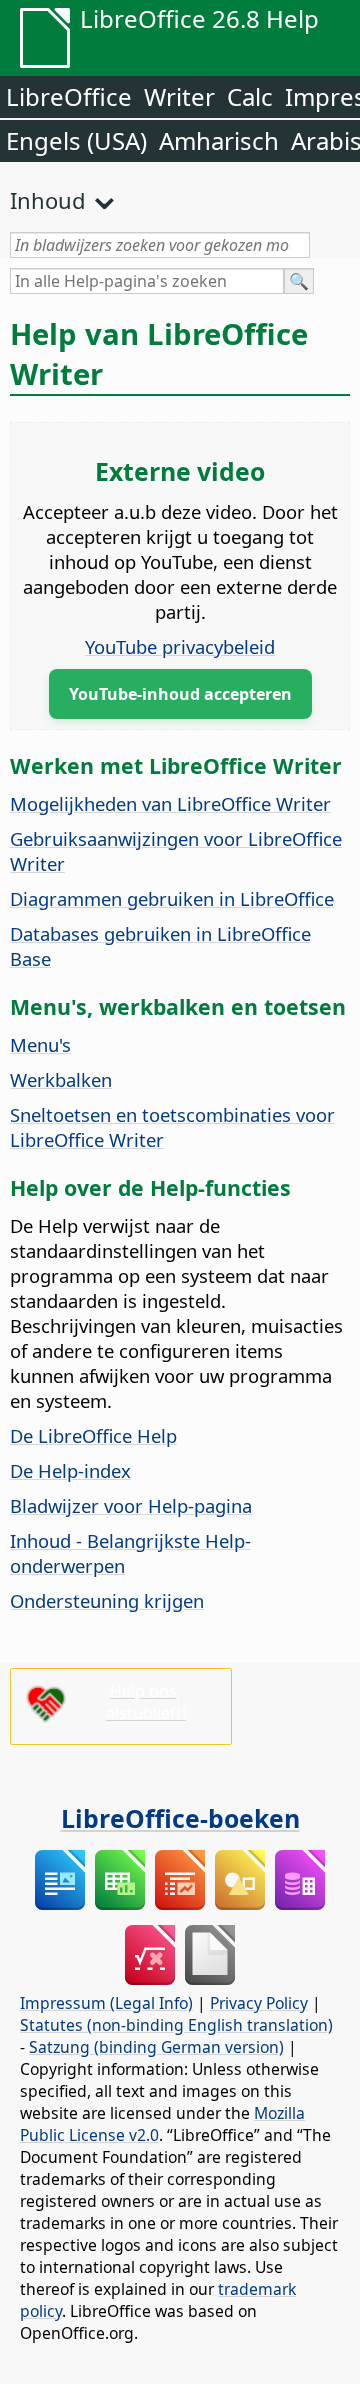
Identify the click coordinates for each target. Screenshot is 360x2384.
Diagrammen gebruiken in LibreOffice (172, 898)
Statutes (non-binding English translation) (176, 2025)
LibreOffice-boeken (180, 1818)
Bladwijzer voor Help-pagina (131, 1505)
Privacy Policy (259, 2003)
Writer (179, 96)
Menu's (40, 1044)
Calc (250, 96)
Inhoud (48, 200)
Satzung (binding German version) (156, 2047)
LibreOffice (69, 96)
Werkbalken (61, 1079)
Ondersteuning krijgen (107, 1600)
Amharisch (219, 140)
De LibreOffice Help (93, 1435)
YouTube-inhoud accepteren (180, 694)
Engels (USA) (76, 140)
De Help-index (70, 1470)
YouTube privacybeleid (180, 646)
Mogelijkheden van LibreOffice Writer (170, 803)
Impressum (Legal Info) (106, 2003)
